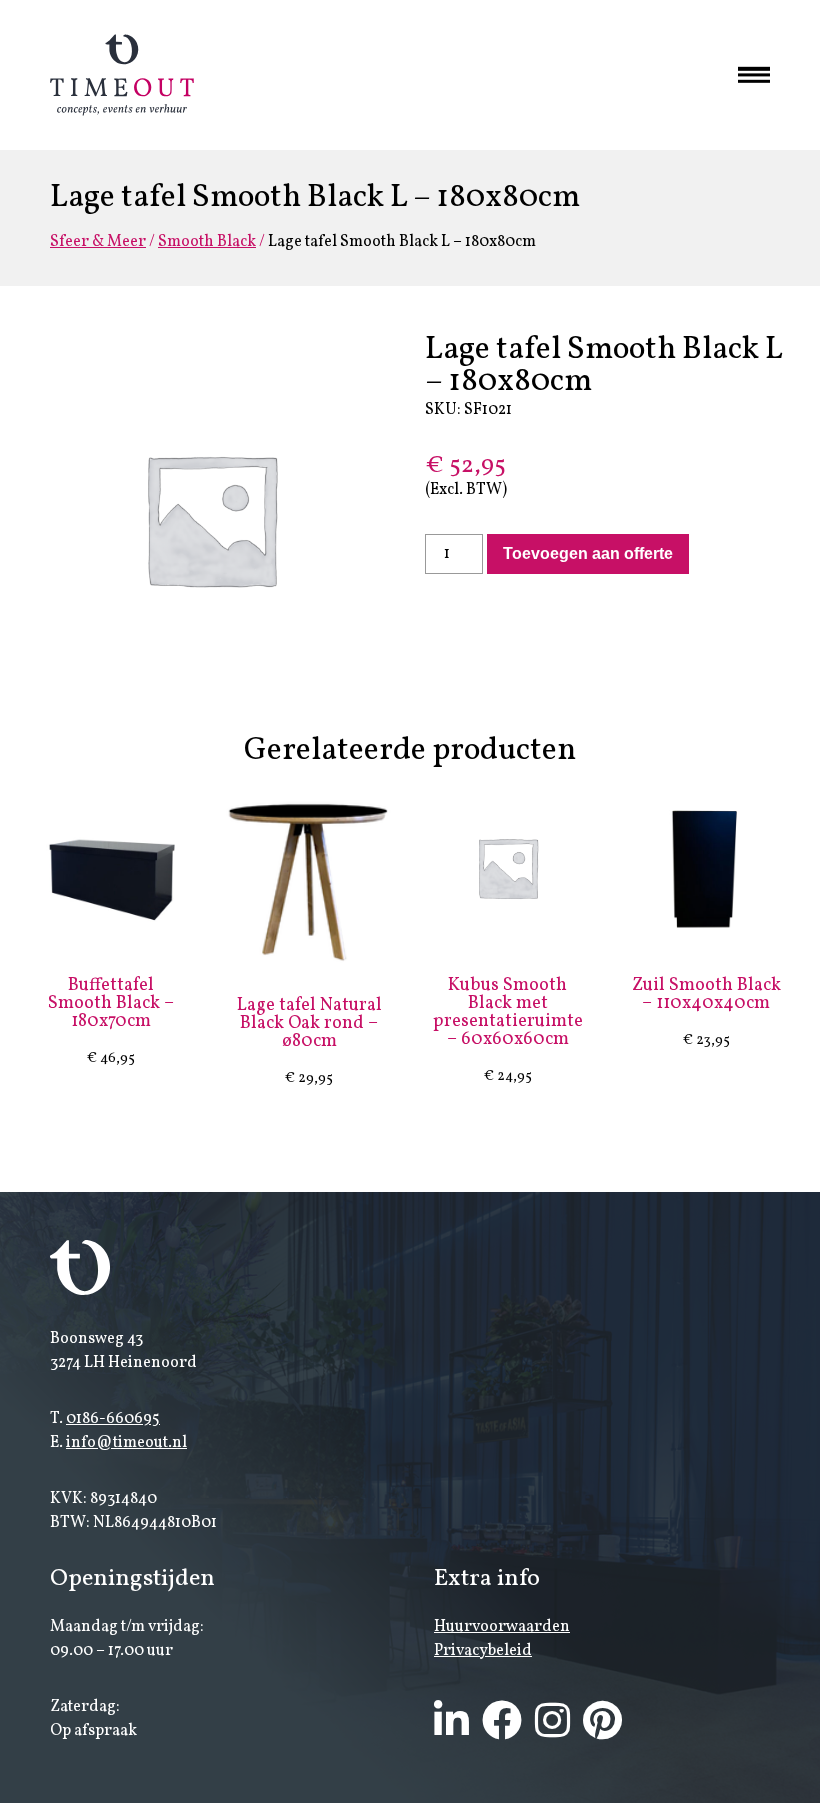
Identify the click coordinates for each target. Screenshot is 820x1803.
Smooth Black (207, 242)
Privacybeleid (483, 1651)
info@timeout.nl (126, 1443)
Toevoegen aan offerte (588, 553)
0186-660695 (113, 1419)
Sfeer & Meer (98, 242)
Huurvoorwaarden (502, 1627)
